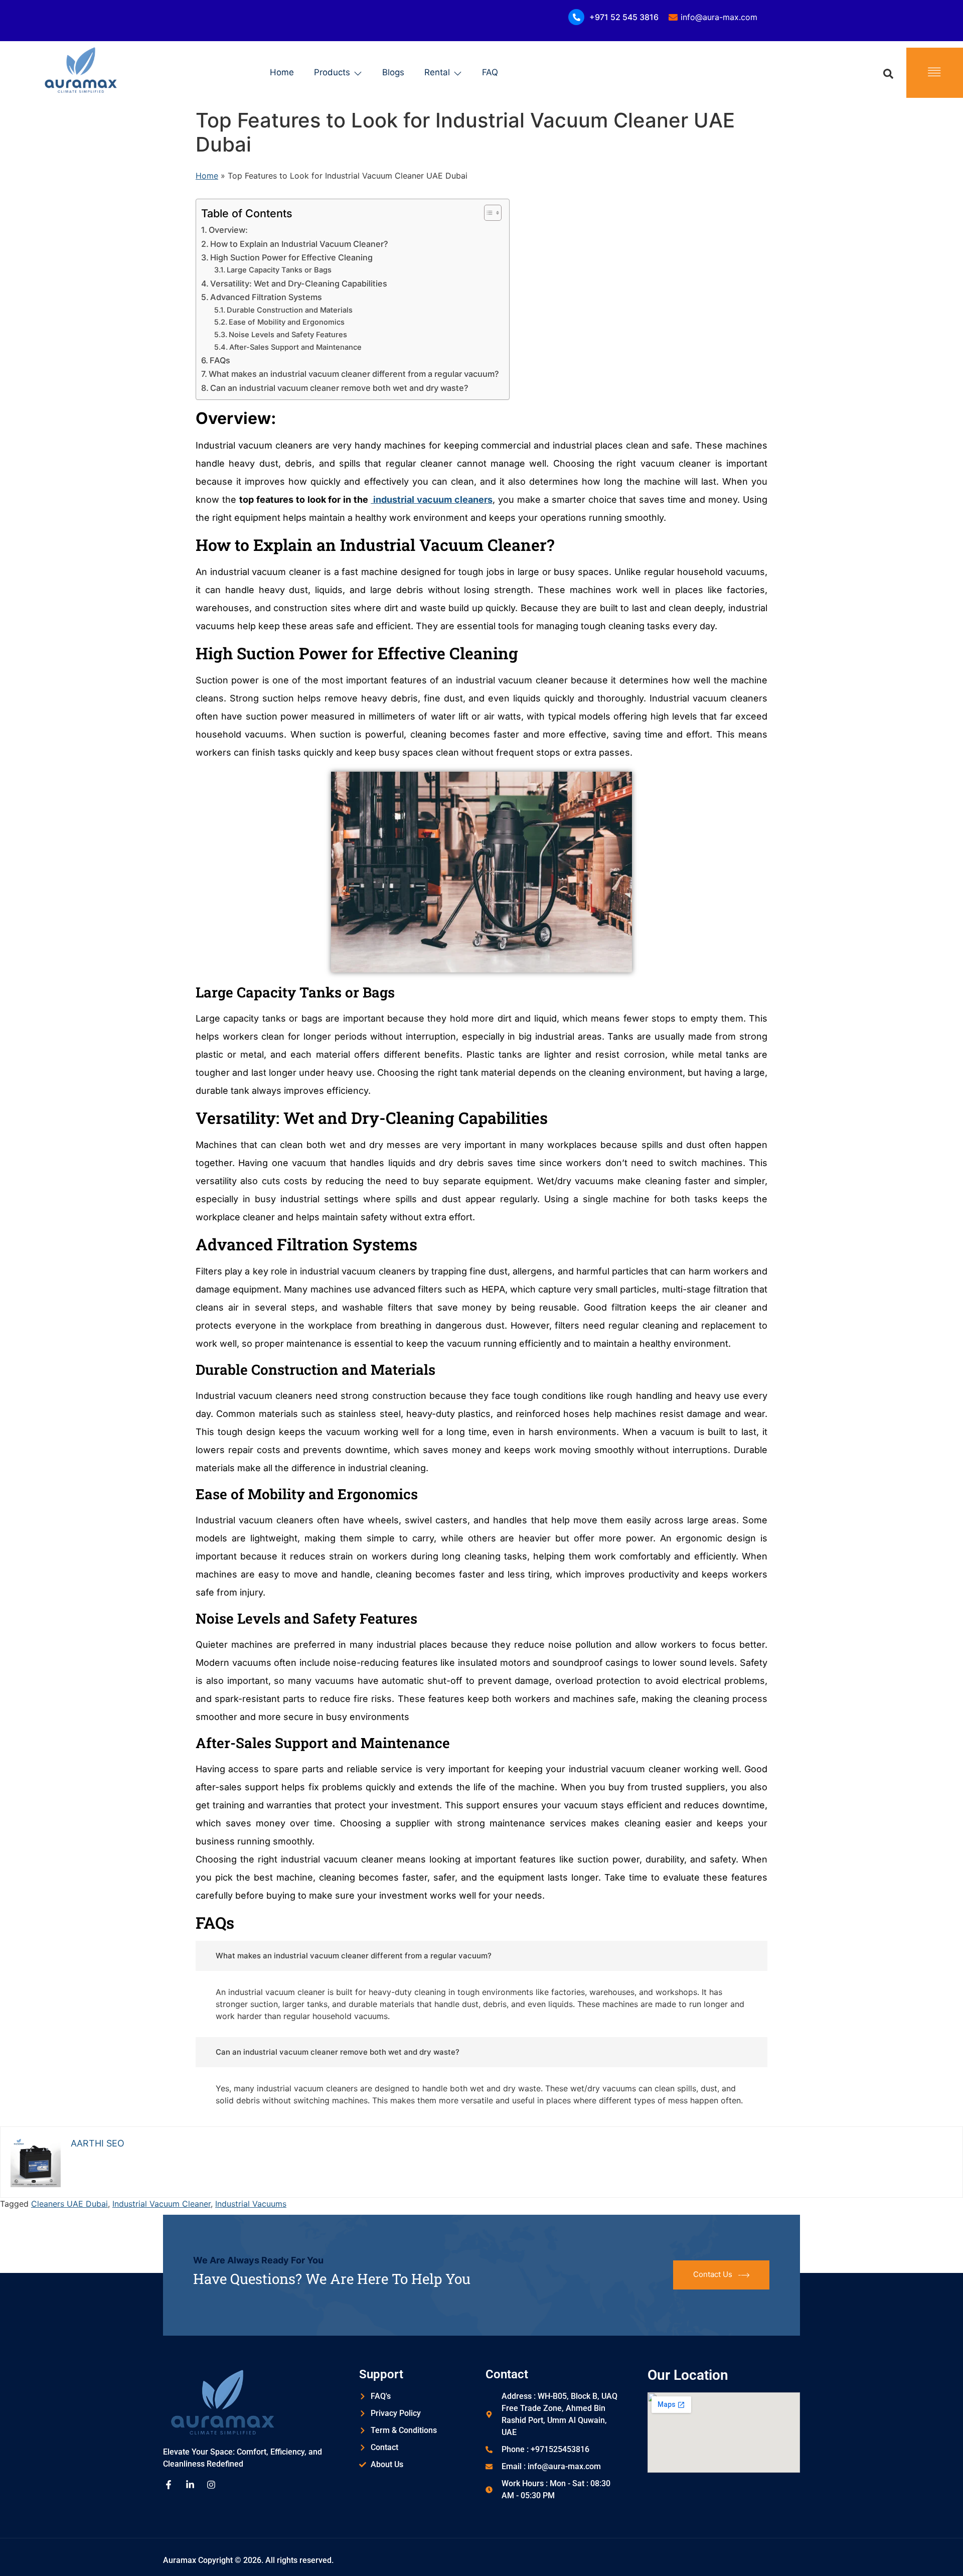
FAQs (220, 360)
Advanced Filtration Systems (266, 297)
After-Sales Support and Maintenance (295, 347)
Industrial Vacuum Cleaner (162, 2204)
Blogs (393, 72)
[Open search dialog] (888, 73)
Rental (437, 72)
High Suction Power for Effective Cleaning (291, 257)
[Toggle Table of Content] (488, 213)
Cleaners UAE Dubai (69, 2204)
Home (282, 72)
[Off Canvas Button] (934, 73)
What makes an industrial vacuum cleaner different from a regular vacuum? (354, 374)
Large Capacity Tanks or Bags (279, 270)
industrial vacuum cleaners (432, 499)
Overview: (228, 230)
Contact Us (713, 2274)
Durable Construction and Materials (290, 310)
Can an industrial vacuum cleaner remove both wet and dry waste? (339, 388)
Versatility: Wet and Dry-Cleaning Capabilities (299, 283)
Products (332, 72)
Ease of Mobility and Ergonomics (287, 322)
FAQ (490, 72)
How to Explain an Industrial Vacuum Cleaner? (299, 244)
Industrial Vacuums (251, 2204)
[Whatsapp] (935, 2550)
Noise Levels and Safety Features (288, 335)
